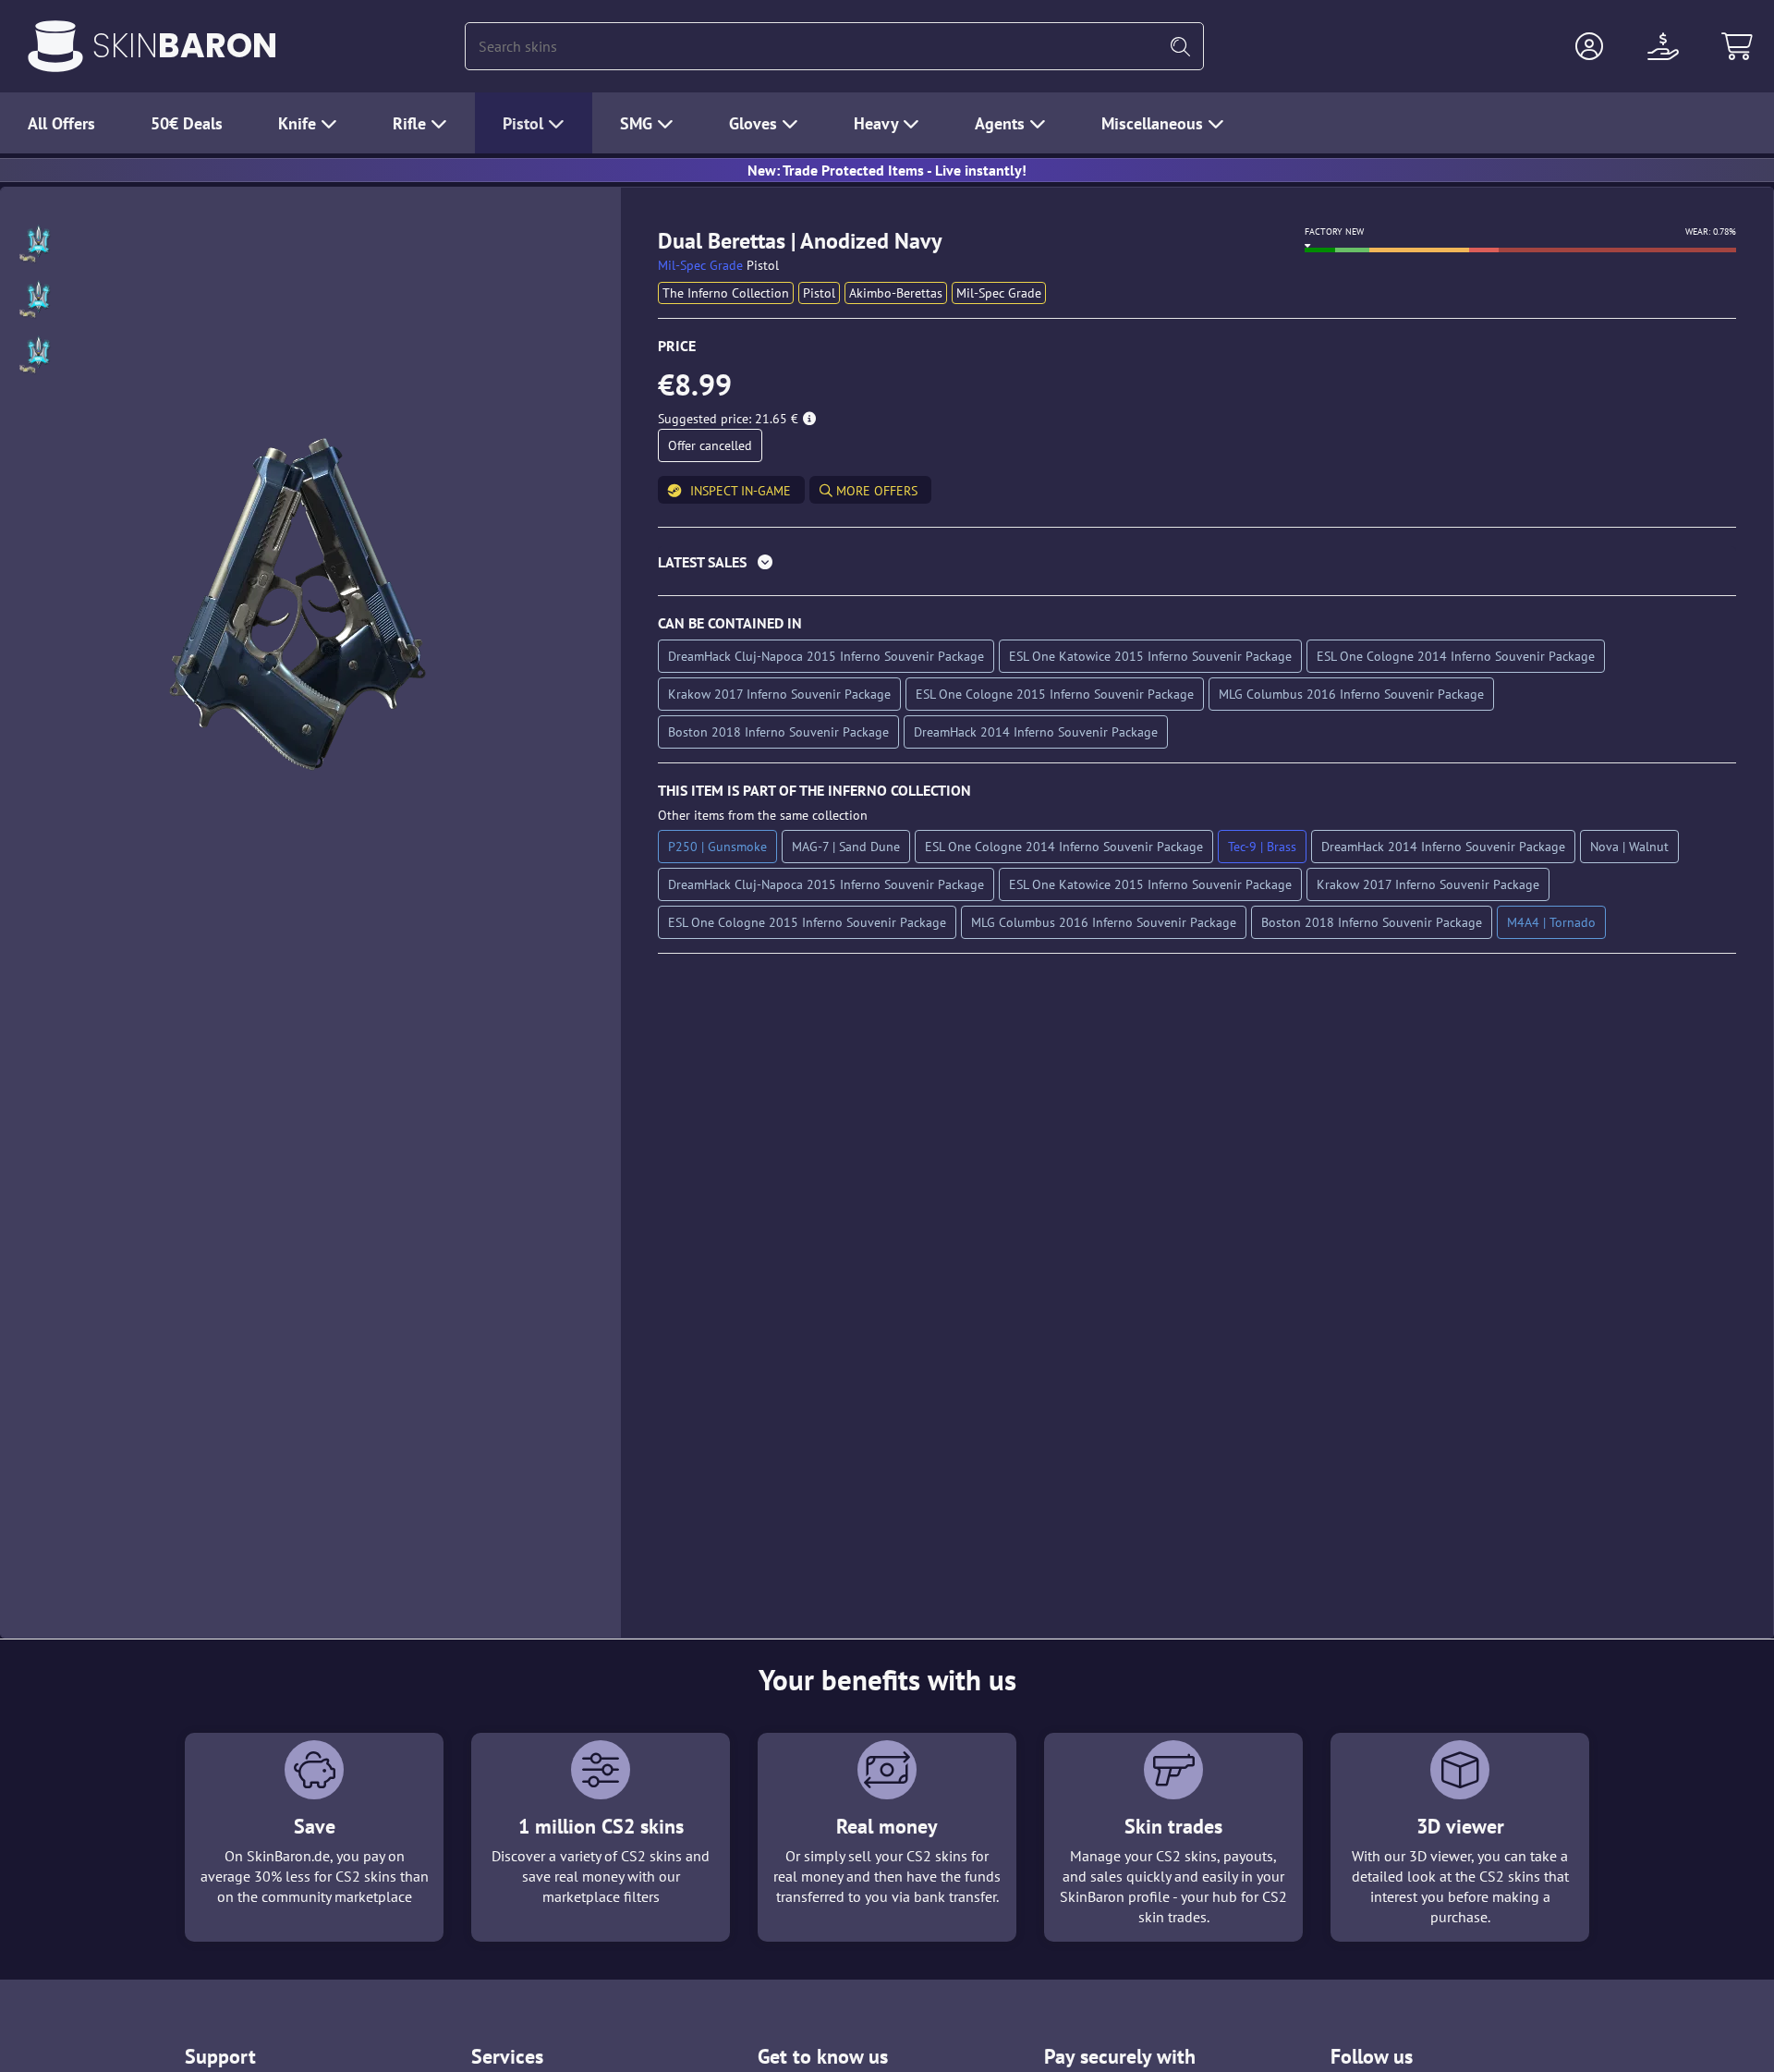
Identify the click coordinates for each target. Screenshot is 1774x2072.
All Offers (61, 123)
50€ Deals (187, 123)
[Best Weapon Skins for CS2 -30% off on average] (55, 46)
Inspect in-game (741, 491)
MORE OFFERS (875, 491)
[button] (1589, 46)
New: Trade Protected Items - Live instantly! (887, 170)
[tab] (1197, 566)
